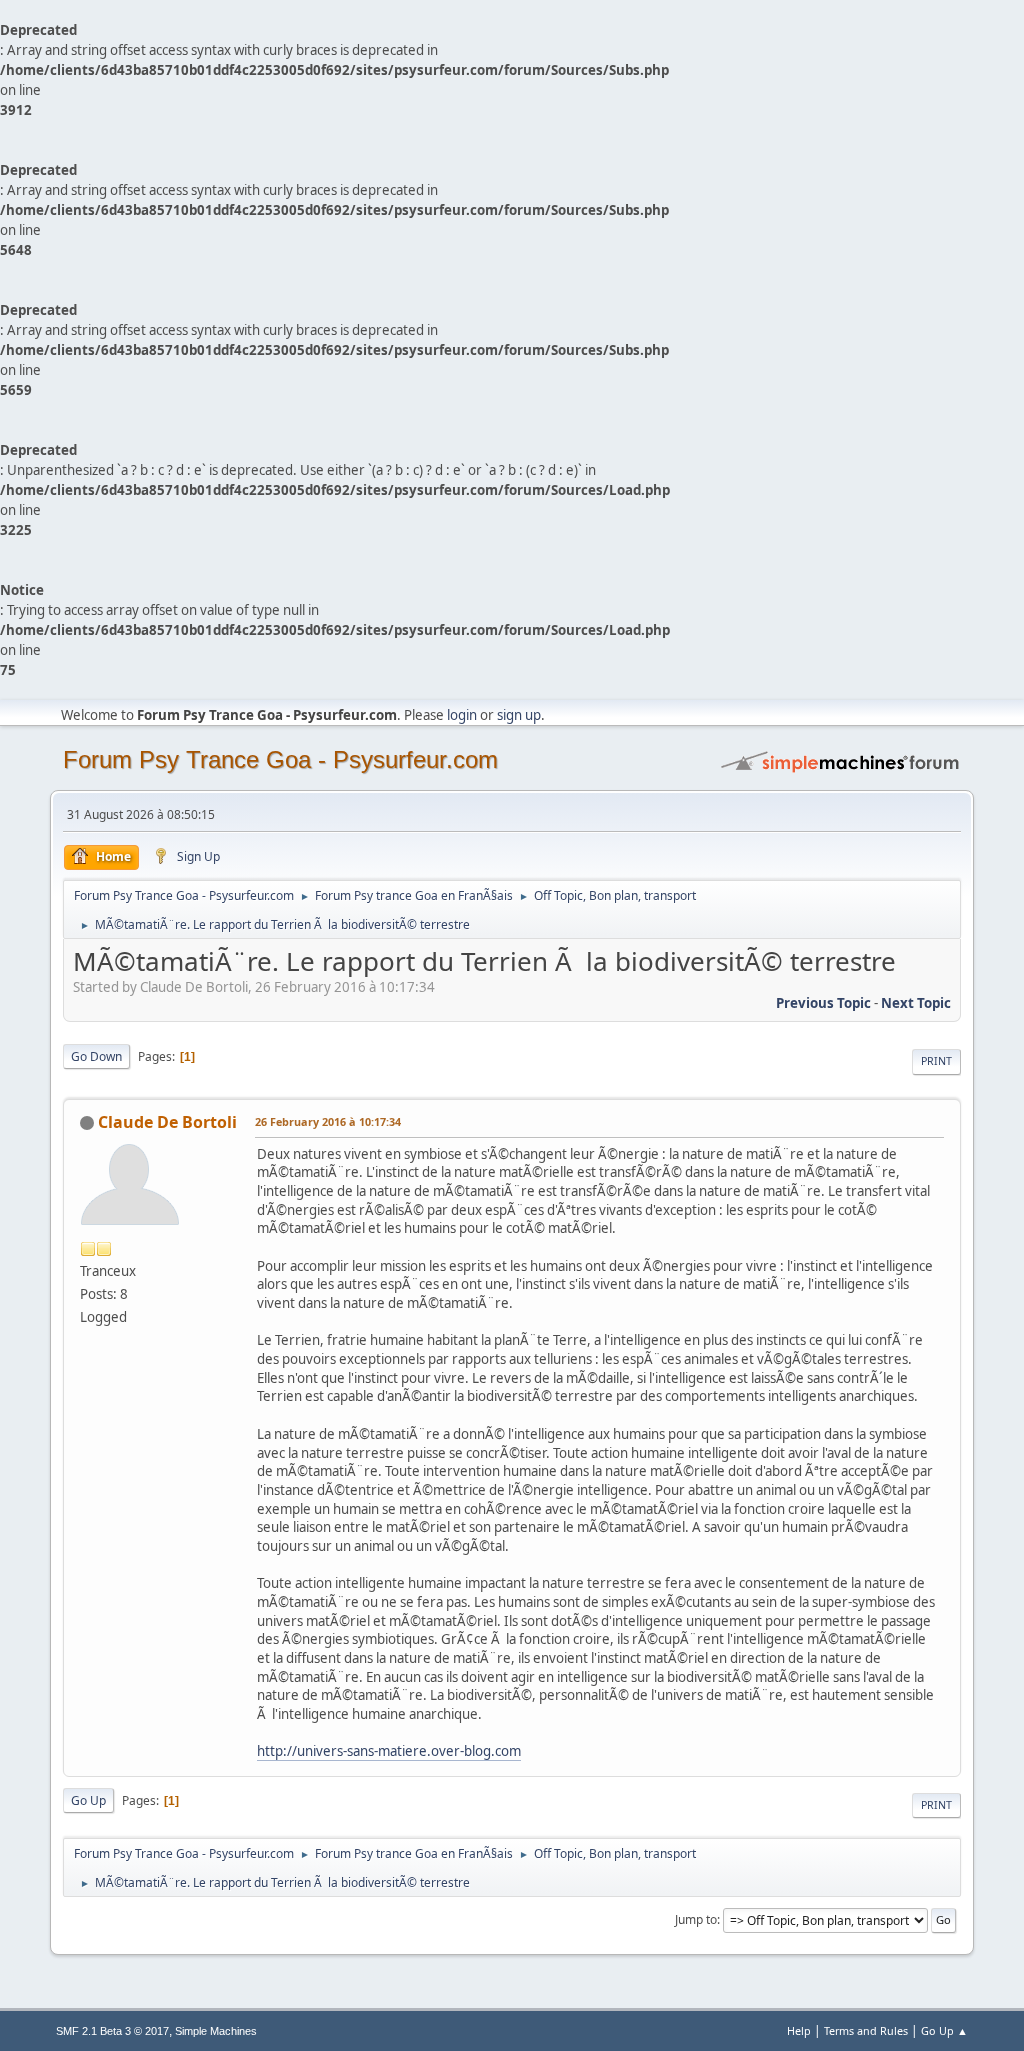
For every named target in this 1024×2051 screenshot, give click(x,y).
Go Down (96, 1056)
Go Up (88, 1800)
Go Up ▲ (944, 2030)
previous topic (823, 1003)
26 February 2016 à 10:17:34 (328, 1121)
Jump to (696, 1919)
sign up (519, 715)
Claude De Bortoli (167, 1122)
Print (936, 1061)
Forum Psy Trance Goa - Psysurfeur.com (280, 759)
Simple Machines (216, 2031)
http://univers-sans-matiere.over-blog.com (389, 1751)
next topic (916, 1003)
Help (799, 2030)
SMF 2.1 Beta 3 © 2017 (112, 2031)
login (462, 715)
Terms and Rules (866, 2030)
